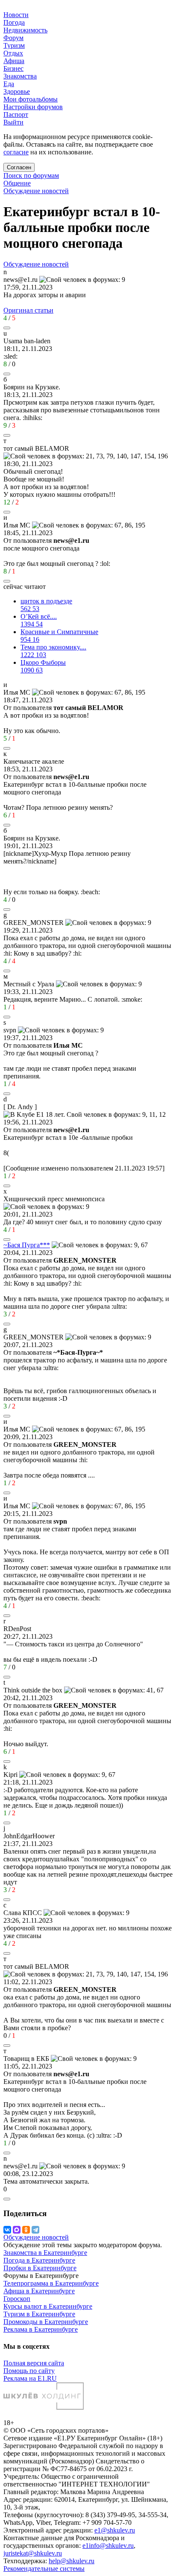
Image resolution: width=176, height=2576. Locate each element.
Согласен (19, 167)
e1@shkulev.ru (115, 2530)
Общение (17, 183)
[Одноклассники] (26, 2230)
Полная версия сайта (34, 2363)
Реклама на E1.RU (30, 2378)
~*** (27, 1245)
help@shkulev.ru (72, 2561)
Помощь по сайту (29, 2371)
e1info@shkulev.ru (108, 2546)
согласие (16, 152)
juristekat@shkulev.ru (33, 2553)
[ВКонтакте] (7, 2230)
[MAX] (17, 2230)
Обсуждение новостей (36, 191)
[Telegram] (35, 2230)
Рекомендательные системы (44, 2569)
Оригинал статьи (28, 310)
